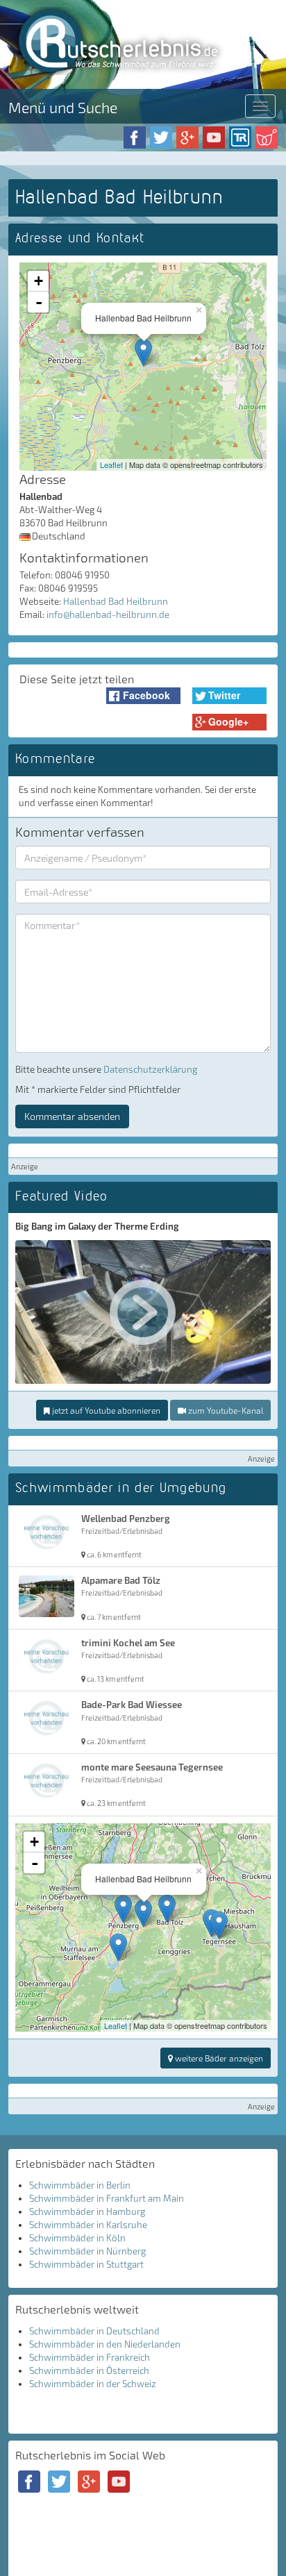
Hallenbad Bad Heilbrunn (116, 601)
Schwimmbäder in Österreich (89, 2370)
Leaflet (111, 465)
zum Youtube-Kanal (225, 1410)
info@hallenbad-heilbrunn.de (108, 614)
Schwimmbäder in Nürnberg (87, 2251)
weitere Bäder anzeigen (218, 2058)
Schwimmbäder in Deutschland (94, 2331)
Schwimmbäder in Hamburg (87, 2211)
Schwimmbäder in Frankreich (90, 2357)
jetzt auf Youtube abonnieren (105, 1410)
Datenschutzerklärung (150, 1069)
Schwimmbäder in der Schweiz (93, 2384)
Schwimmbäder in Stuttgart (86, 2264)
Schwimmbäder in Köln (77, 2238)
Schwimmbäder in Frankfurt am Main (107, 2198)
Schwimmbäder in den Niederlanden (105, 2344)
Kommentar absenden (72, 1116)
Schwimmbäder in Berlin (80, 2185)
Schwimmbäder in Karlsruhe (88, 2225)
